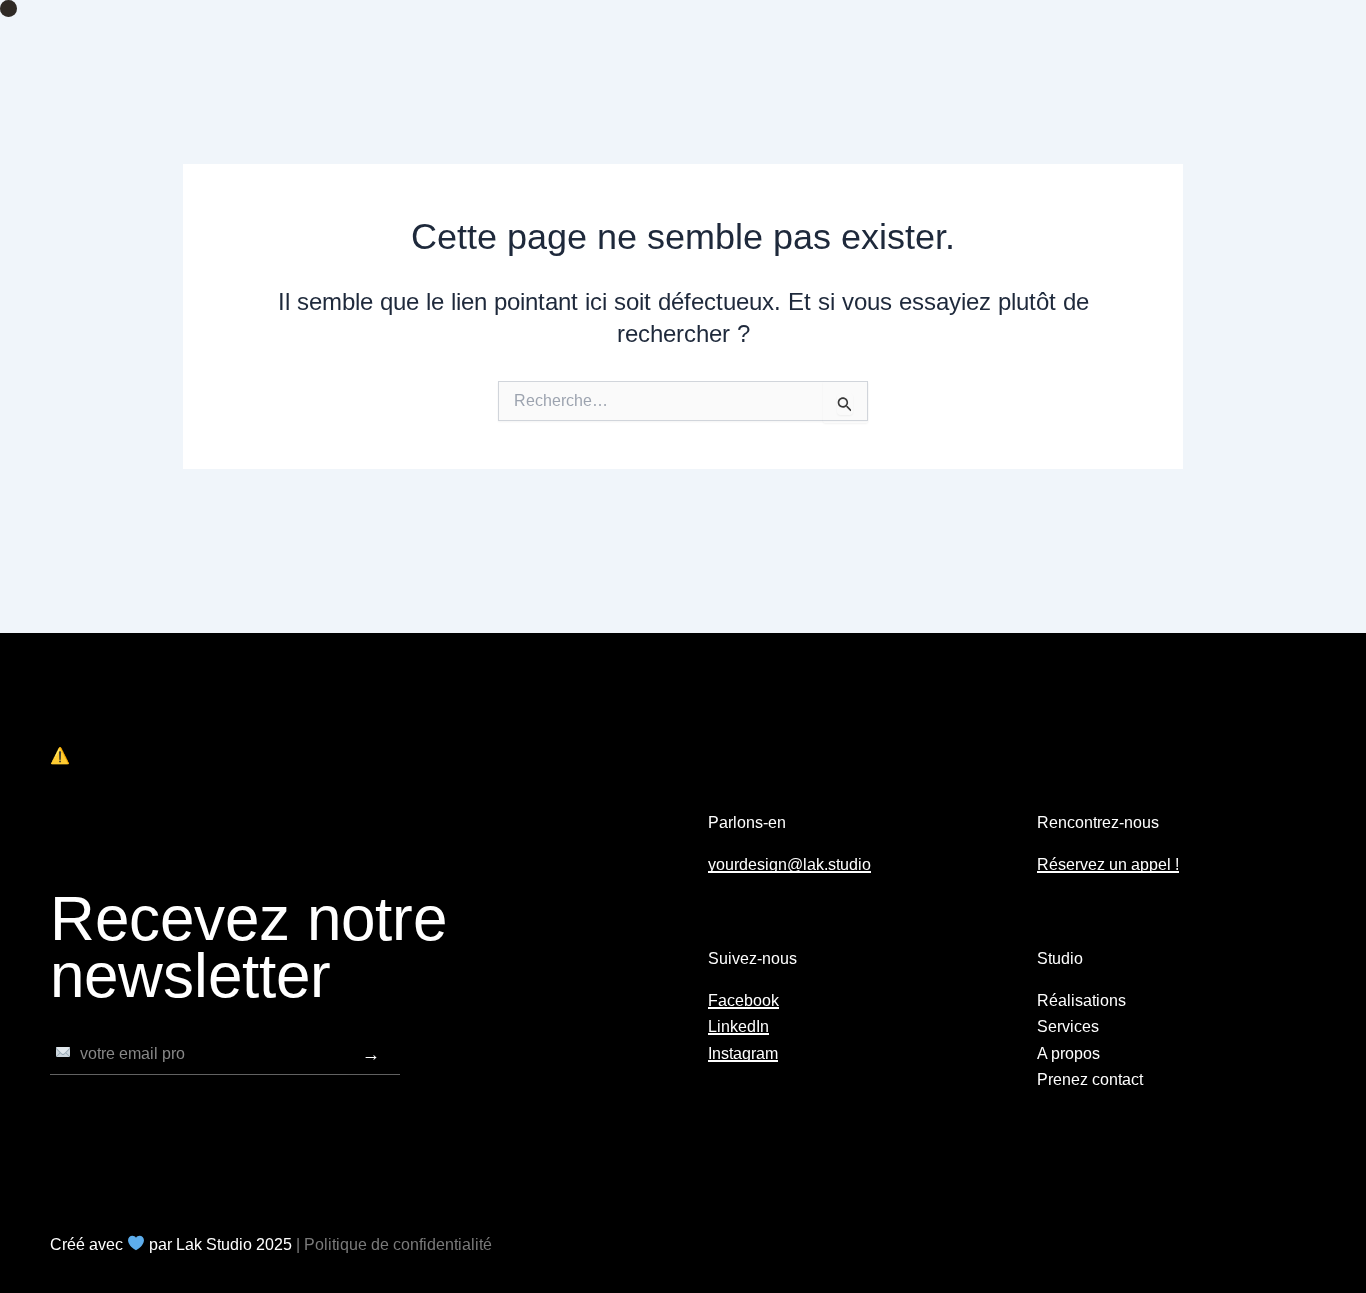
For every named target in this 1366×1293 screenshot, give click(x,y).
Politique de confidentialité (398, 1244)
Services (1068, 1026)
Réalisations (1081, 1000)
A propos (1068, 1053)
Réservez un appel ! (1108, 864)
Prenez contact (1090, 1079)
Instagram (743, 1053)
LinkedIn (738, 1026)
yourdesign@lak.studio (789, 864)
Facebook (743, 1000)
